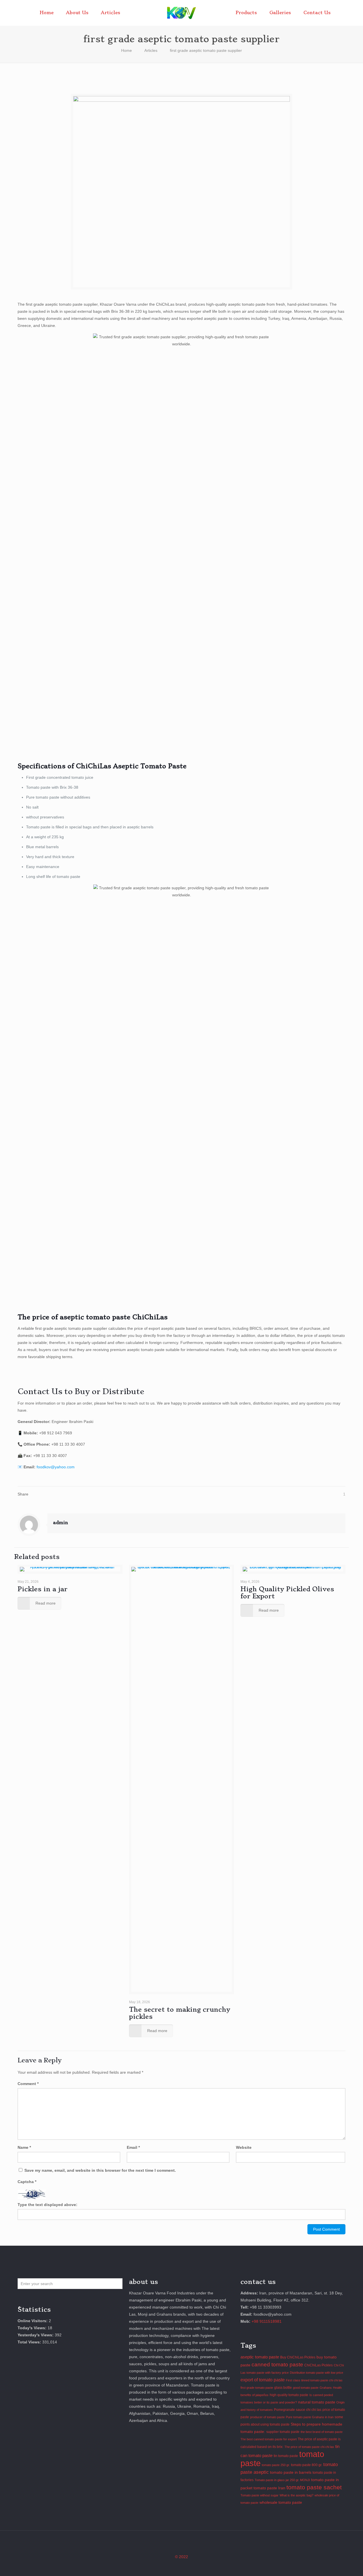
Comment (28, 2084)
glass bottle (283, 2388)
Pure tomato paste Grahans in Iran (310, 2417)
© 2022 (181, 2557)
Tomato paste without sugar (259, 2495)
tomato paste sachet (314, 2487)
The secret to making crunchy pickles (180, 2013)
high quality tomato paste (289, 2395)
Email (133, 2147)
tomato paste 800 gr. (307, 2465)
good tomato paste (306, 2388)
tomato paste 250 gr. (276, 2465)
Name (24, 2147)
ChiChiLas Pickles (318, 2365)
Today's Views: (33, 2328)
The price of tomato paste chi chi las (309, 2447)
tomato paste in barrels (291, 2472)
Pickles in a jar (43, 1589)
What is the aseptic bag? (296, 2495)
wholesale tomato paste (281, 2502)
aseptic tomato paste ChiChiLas (114, 1317)
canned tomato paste (277, 2365)
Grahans (326, 2388)
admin (61, 1523)
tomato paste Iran (269, 2488)
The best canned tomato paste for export (269, 2439)
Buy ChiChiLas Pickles (298, 2357)
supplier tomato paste (283, 2432)
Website (244, 2147)
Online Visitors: (33, 2321)
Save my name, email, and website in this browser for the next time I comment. (100, 2170)
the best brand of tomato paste (322, 2432)
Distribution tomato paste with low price (316, 2373)
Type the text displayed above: (48, 2205)
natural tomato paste (317, 2402)
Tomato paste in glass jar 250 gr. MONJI (282, 2480)
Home (126, 50)
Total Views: (30, 2342)
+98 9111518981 (267, 2321)
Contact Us (40, 1391)
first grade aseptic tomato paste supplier (206, 50)
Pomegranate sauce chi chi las (298, 2410)
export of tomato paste (263, 2380)
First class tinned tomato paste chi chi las (314, 2380)
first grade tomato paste (257, 2388)
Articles (151, 50)
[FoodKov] (181, 13)
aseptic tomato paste (260, 2357)
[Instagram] (181, 2567)
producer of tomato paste (267, 2417)
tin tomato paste (286, 2456)
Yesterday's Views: (36, 2335)
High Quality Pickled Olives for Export (287, 1593)
